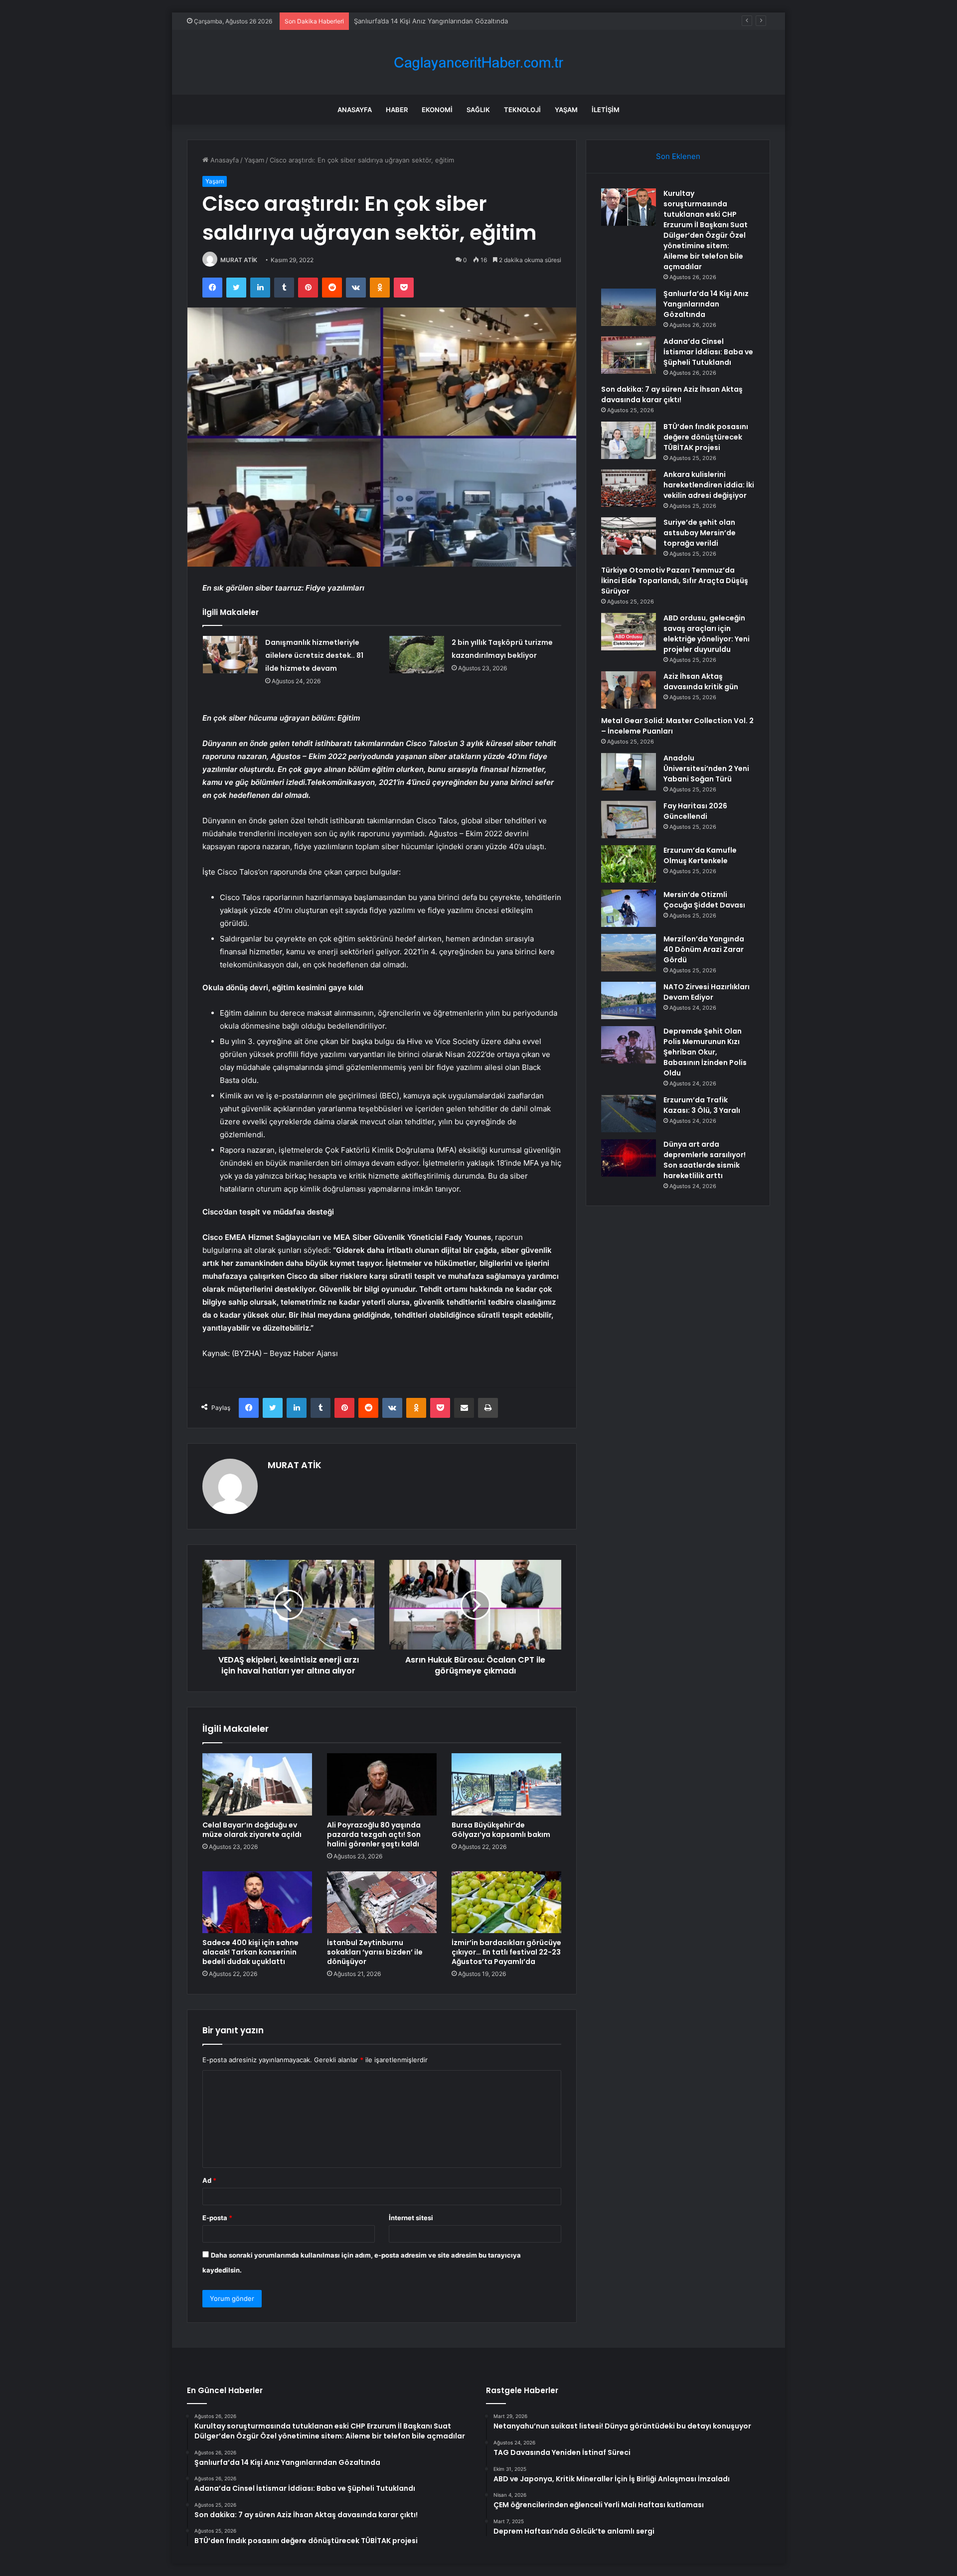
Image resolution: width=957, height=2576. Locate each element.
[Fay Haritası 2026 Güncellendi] (629, 820)
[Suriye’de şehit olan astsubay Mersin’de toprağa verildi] (629, 536)
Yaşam (566, 110)
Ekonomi (437, 110)
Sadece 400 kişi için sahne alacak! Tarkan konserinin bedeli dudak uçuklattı (250, 1952)
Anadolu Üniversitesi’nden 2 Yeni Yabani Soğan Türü (706, 768)
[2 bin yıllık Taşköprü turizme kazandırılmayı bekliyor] (417, 655)
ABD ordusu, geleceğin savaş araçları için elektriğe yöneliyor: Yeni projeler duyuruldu (707, 634)
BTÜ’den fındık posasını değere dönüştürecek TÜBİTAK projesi (706, 437)
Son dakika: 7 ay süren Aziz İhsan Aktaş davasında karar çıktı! (672, 394)
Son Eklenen (678, 156)
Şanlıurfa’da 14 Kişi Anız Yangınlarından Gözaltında (706, 304)
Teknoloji (522, 110)
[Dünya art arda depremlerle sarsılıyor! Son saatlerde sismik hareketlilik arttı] (629, 1158)
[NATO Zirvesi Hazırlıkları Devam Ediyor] (629, 1000)
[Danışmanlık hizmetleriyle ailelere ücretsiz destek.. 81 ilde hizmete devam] (230, 655)
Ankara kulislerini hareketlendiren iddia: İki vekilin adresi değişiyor (709, 485)
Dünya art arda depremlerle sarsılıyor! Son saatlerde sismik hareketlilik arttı (705, 1160)
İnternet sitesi (411, 2218)
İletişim (606, 110)
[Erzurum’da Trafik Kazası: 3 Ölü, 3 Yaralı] (629, 1114)
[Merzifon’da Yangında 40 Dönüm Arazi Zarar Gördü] (629, 953)
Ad (209, 2180)
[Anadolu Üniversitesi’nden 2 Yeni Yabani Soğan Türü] (629, 772)
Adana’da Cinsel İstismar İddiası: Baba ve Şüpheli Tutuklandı (708, 352)
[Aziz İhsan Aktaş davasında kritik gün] (629, 690)
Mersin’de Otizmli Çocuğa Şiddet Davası (704, 900)
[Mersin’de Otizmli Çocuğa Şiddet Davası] (629, 908)
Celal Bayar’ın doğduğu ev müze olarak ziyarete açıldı (252, 1830)
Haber (397, 110)
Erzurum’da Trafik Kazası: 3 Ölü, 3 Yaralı (702, 1105)
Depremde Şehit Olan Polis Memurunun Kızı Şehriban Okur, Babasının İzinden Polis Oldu (705, 1052)
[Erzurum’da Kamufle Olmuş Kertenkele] (629, 864)
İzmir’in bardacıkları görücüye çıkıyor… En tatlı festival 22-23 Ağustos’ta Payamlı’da (506, 1952)
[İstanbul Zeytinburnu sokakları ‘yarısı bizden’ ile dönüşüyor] (382, 1902)
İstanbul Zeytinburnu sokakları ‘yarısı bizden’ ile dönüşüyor (375, 1952)
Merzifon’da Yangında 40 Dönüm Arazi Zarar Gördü (704, 949)
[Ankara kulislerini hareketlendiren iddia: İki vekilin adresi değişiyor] (629, 488)
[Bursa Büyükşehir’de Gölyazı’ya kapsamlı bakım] (506, 1784)
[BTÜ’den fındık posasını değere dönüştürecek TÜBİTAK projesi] (629, 440)
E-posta (217, 2218)
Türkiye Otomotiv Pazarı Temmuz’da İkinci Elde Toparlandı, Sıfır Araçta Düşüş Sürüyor (675, 581)
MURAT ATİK (239, 260)
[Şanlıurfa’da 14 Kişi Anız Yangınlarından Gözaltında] (629, 307)
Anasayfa (355, 110)
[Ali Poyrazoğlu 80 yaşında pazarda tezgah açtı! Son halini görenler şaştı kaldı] (382, 1784)
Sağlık (478, 110)
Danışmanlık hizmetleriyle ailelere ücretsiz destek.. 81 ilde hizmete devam (314, 655)
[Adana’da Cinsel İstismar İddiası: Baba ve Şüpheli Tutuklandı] (629, 355)
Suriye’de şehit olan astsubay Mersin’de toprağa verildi (700, 533)
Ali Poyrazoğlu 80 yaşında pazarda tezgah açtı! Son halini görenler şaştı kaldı (374, 1834)
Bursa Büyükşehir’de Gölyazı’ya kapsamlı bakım (501, 1830)
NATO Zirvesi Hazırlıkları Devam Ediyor (707, 992)
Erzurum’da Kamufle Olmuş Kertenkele (700, 855)
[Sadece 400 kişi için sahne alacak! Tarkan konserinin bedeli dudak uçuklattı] (257, 1902)
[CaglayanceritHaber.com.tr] (478, 63)
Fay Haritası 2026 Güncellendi (695, 811)
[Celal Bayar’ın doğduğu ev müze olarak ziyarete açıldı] (257, 1784)
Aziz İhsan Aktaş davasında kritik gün (701, 682)
